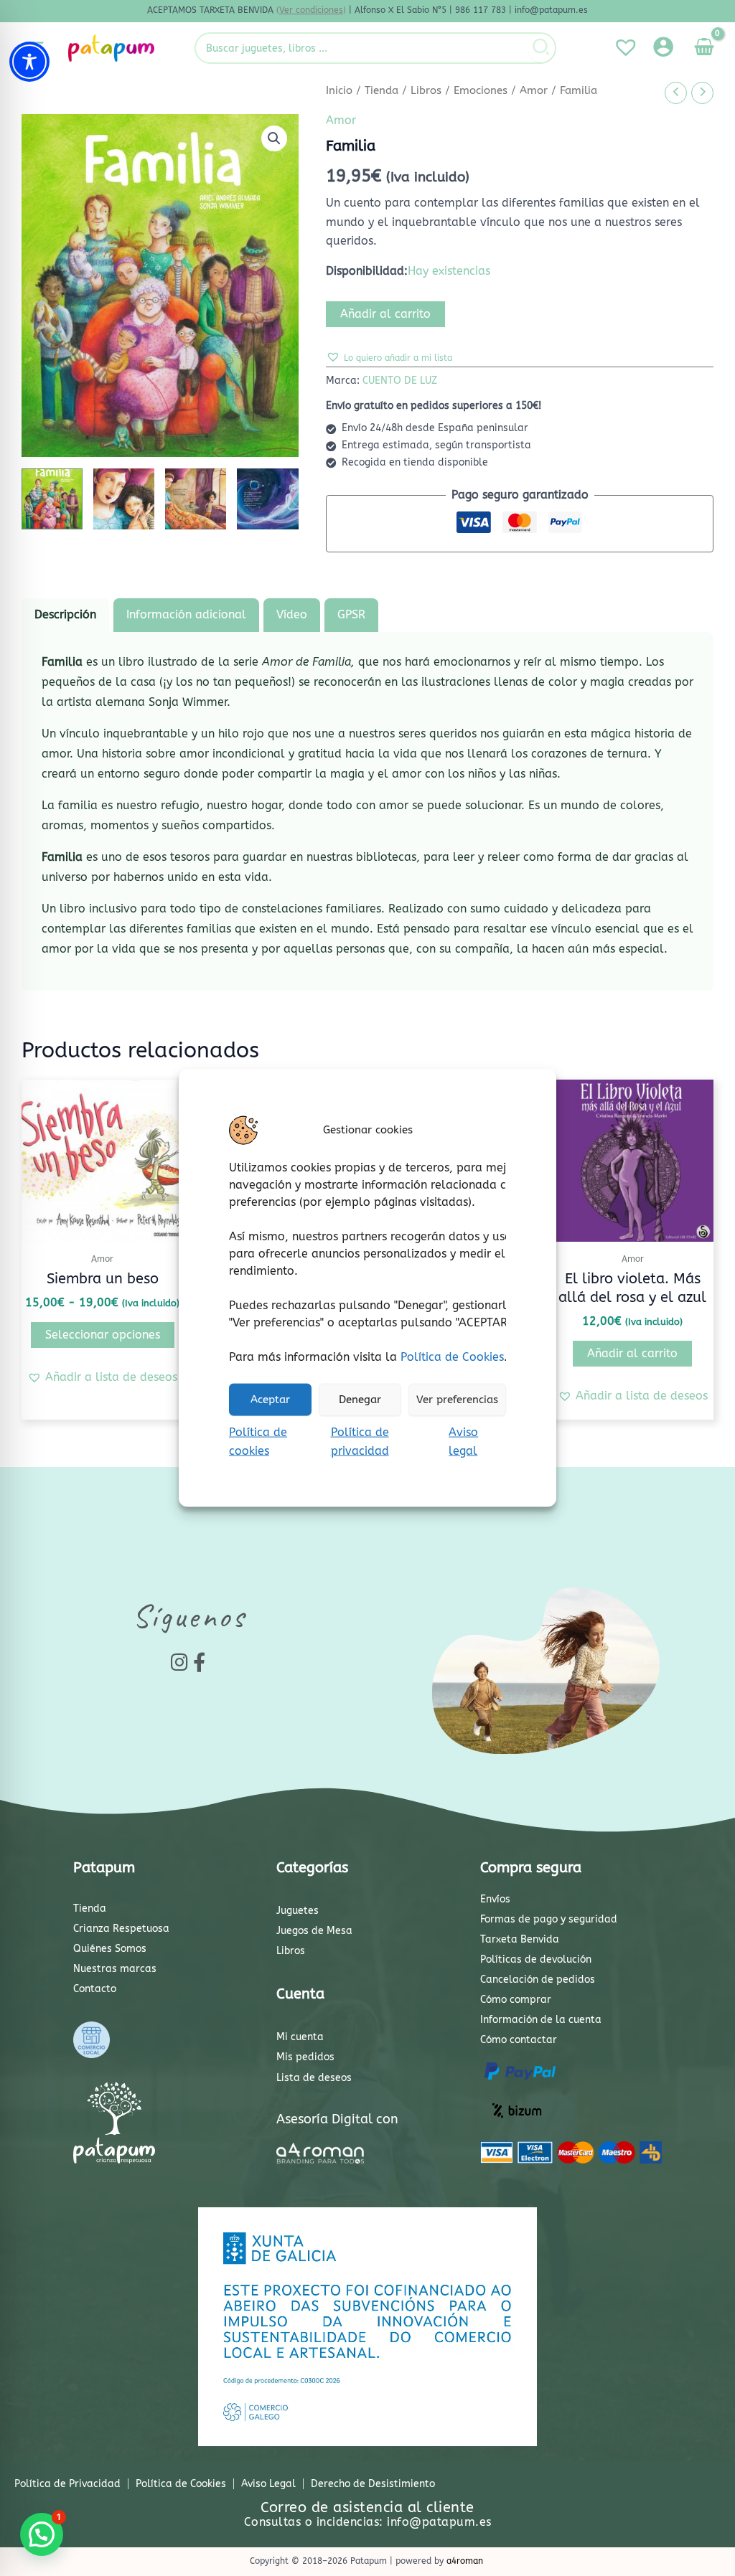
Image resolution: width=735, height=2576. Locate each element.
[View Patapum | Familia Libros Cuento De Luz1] (52, 499)
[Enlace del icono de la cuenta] (663, 47)
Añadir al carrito (385, 314)
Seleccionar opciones (103, 1335)
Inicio (339, 90)
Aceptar (270, 1400)
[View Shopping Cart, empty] (704, 48)
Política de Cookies (452, 1356)
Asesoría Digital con (337, 2119)
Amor (534, 90)
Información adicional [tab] (186, 614)
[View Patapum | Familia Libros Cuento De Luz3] (196, 499)
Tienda (381, 90)
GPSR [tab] (351, 614)
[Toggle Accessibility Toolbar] (29, 62)
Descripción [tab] (65, 614)
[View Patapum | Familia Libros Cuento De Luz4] (267, 499)
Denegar (360, 1400)
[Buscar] (542, 48)
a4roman (465, 2561)
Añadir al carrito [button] (632, 1353)
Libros (426, 90)
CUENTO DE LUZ (400, 381)
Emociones (481, 90)
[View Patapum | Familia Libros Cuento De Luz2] (124, 499)
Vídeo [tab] (292, 614)
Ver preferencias (457, 1400)
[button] (274, 138)
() (311, 10)
